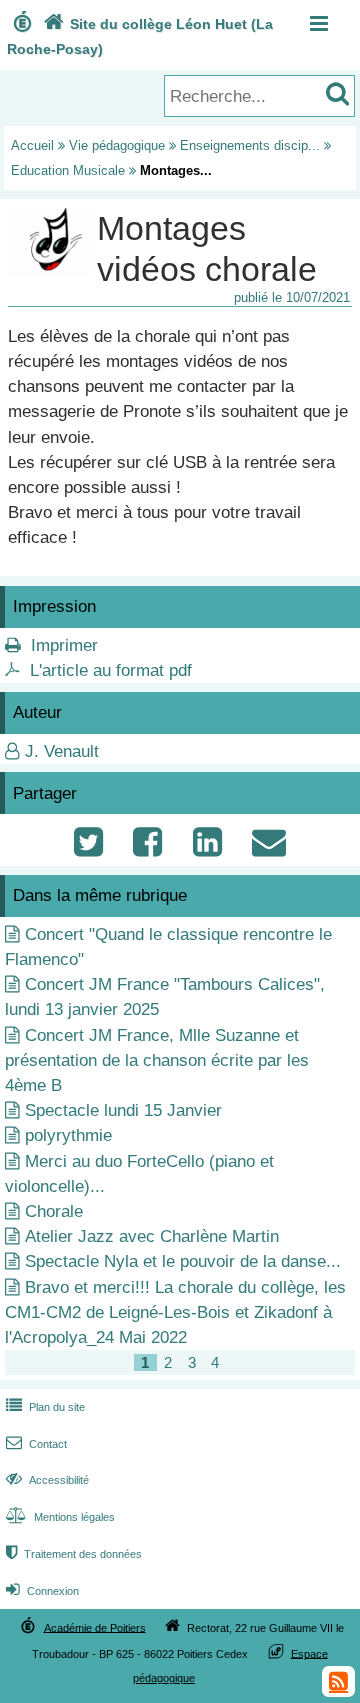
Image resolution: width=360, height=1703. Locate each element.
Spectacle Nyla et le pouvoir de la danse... (183, 1261)
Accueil (32, 145)
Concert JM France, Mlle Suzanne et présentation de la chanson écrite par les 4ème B (157, 1060)
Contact (36, 1444)
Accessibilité (47, 1480)
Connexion (42, 1591)
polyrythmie (68, 1135)
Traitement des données (74, 1554)
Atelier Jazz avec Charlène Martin (152, 1236)
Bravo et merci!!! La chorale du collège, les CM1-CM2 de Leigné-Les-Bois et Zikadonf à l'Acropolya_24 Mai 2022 (175, 1312)
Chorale (54, 1211)
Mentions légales (60, 1517)
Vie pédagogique (117, 145)
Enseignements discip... (250, 145)
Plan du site (45, 1407)
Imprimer (64, 645)
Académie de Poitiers (95, 1627)
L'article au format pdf (111, 670)
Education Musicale (68, 170)
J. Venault (62, 751)
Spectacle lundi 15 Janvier (123, 1110)
